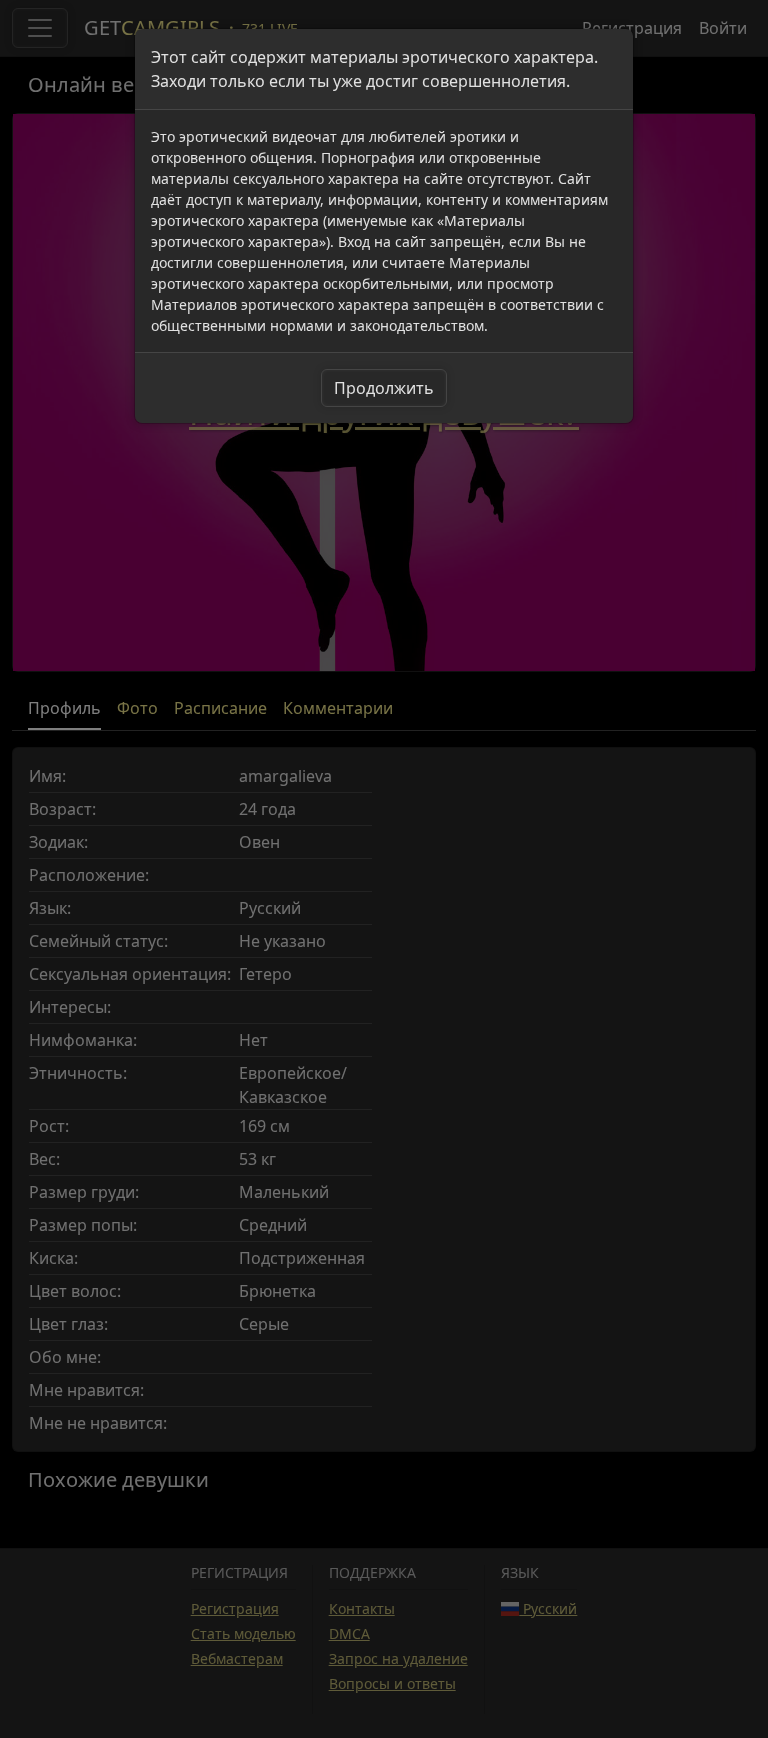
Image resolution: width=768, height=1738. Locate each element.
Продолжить (384, 388)
